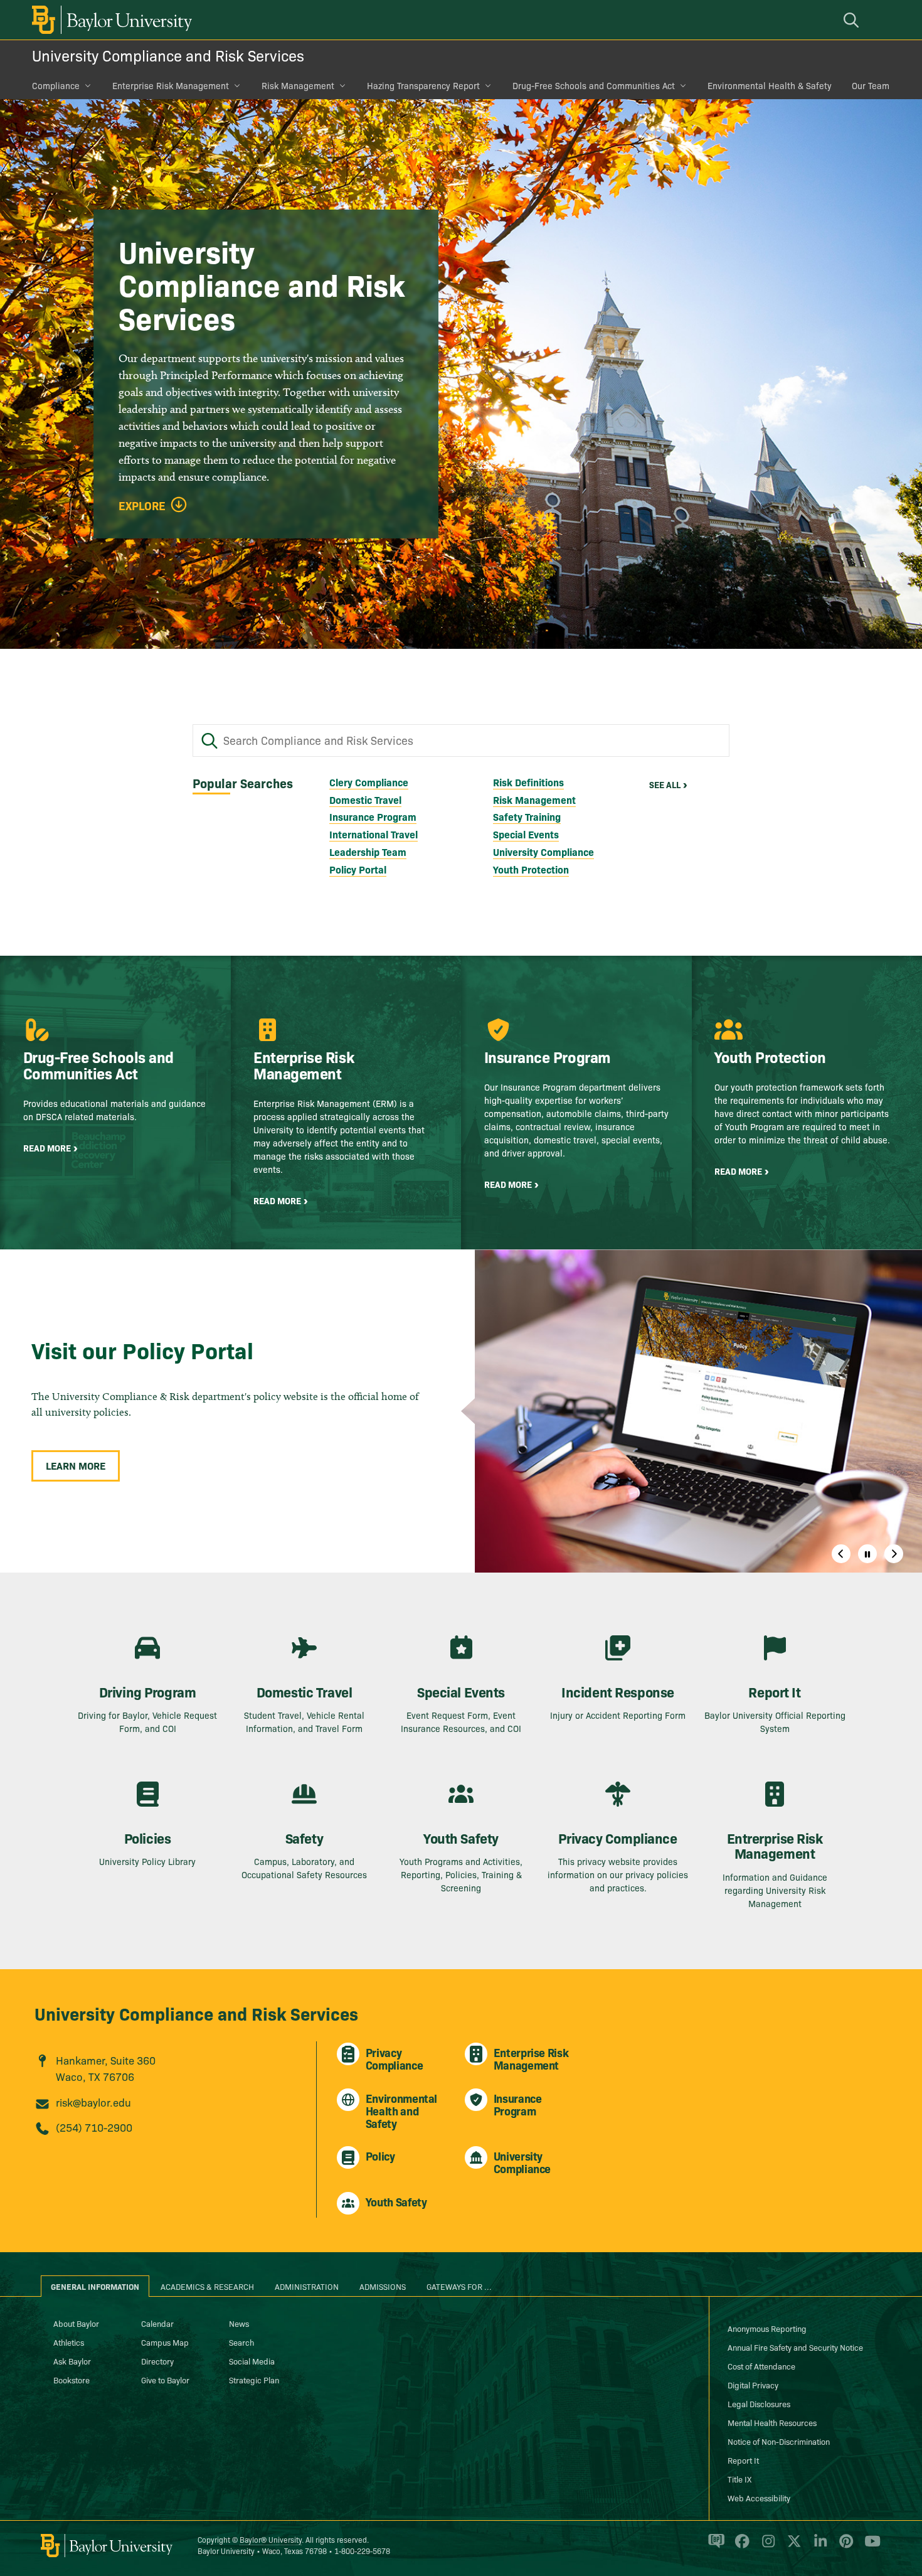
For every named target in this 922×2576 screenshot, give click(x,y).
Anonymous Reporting (767, 2328)
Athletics (69, 2342)
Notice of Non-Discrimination (779, 2441)
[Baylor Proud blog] (714, 2547)
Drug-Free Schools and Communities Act (594, 85)
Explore (142, 506)
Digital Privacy (753, 2385)
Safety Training (527, 816)
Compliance (56, 85)
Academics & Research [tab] (207, 2286)
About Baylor (76, 2323)
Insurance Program (373, 816)
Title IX (739, 2479)
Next (894, 1554)
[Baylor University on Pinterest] (844, 2547)
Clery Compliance (369, 782)
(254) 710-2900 (94, 2127)
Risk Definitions (528, 782)
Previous (841, 1554)
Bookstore (72, 2380)
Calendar (157, 2323)
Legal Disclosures (759, 2403)
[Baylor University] (110, 20)
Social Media (252, 2361)
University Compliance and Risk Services (168, 55)
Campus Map (165, 2342)
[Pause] (867, 1554)
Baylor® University (271, 2539)
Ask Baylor (72, 2361)
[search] (853, 20)
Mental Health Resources (772, 2422)
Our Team (871, 85)
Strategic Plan (254, 2380)
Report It (743, 2460)
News (239, 2323)
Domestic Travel (365, 799)
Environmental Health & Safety (770, 85)
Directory (157, 2361)
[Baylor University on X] (792, 2547)
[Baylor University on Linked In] (818, 2547)
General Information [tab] (95, 2286)
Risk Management (298, 85)
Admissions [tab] (383, 2286)
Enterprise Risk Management (171, 85)
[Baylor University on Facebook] (740, 2547)
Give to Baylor (165, 2380)
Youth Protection (531, 869)
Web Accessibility (759, 2498)
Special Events (526, 834)
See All (665, 784)
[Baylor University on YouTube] (869, 2547)
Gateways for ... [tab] (459, 2286)
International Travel (374, 834)
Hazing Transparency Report (423, 85)
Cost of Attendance (761, 2366)
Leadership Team (368, 852)
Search (241, 2342)
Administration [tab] (307, 2286)
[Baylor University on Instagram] (766, 2547)
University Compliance (543, 852)
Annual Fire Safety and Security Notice (795, 2347)
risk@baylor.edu (93, 2102)
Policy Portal (358, 869)
